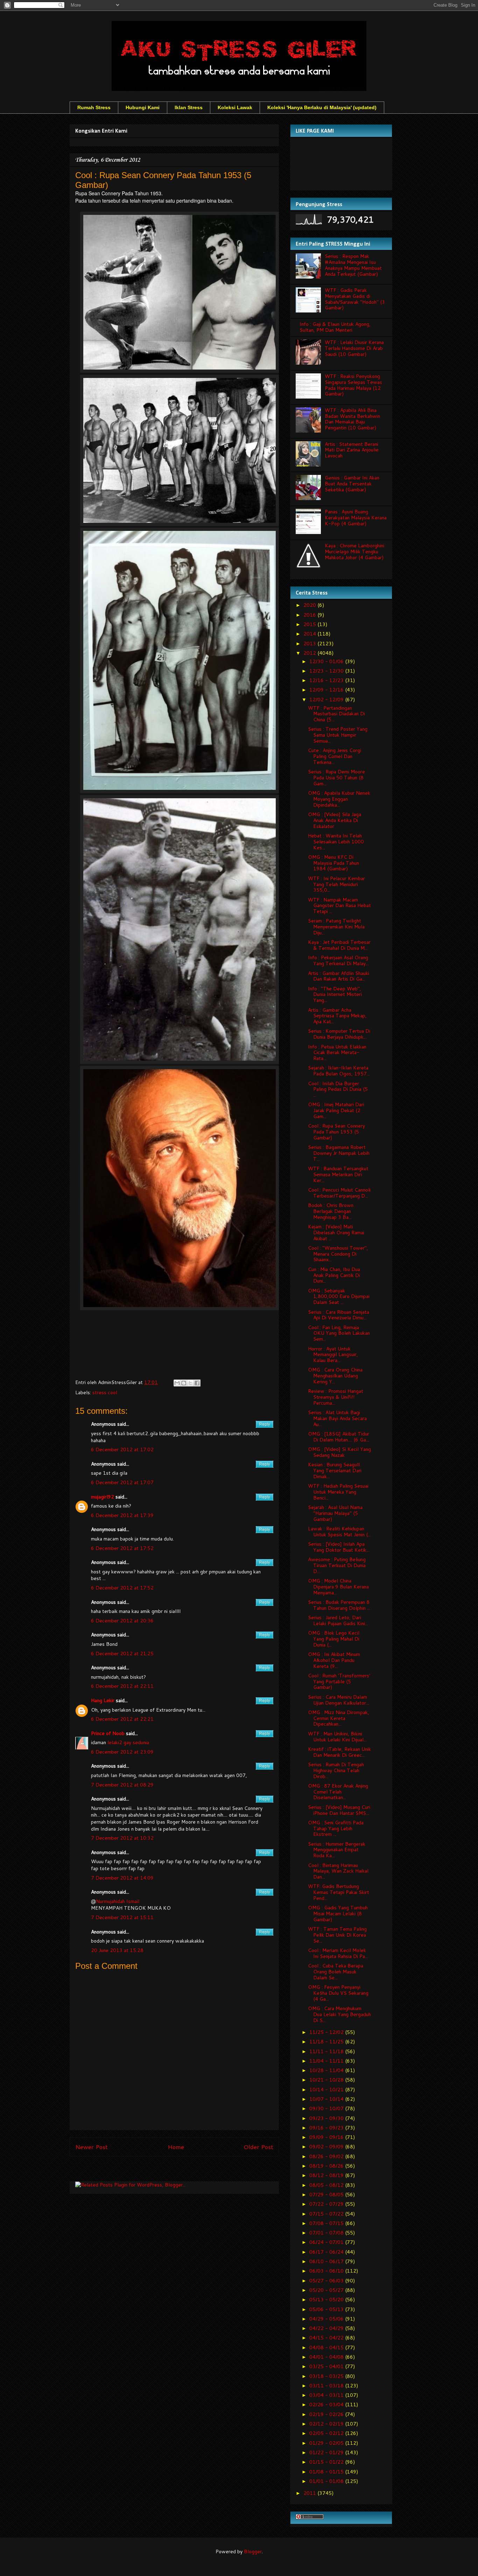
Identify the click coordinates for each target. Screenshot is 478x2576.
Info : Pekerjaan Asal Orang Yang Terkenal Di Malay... (338, 960)
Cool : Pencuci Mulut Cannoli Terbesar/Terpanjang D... (339, 1193)
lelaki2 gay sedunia (128, 1742)
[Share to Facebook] (197, 1383)
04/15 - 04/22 (327, 2338)
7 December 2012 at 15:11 (122, 1917)
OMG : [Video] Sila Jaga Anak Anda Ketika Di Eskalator (335, 820)
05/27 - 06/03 (327, 2281)
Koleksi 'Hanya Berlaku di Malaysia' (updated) (322, 107)
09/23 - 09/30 (327, 2118)
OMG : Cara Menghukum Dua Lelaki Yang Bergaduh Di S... (339, 2014)
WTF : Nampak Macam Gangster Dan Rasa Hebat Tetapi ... (339, 906)
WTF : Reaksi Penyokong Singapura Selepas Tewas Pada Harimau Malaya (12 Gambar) (353, 385)
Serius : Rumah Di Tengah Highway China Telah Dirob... (336, 1770)
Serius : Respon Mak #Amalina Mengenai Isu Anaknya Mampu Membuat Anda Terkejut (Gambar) (353, 265)
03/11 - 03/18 (327, 2386)
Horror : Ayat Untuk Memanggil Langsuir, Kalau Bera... (333, 1355)
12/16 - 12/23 (327, 680)
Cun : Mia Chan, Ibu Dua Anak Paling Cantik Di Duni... (334, 1275)
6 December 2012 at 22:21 (122, 1719)
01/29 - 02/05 (327, 2443)
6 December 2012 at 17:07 (122, 1482)
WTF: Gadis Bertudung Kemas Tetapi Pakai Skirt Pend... (339, 1892)
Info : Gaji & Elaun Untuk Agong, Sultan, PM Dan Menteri (335, 327)
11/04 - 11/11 (327, 2061)
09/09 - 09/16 (327, 2137)
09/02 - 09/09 (327, 2147)
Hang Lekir (103, 1700)
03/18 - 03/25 (327, 2376)
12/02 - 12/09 (327, 700)
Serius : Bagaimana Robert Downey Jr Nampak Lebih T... (339, 1153)
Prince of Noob (108, 1733)
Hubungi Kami (143, 107)
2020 (310, 605)
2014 (310, 634)
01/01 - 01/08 (327, 2481)
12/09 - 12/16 (327, 690)
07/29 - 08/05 (327, 2195)
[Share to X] (190, 1383)
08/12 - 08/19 (327, 2175)
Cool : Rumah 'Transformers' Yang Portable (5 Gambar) (339, 1682)
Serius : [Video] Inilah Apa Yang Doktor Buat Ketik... (339, 1547)
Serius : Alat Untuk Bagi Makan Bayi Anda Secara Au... (337, 1418)
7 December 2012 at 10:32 (122, 1838)
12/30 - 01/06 (327, 661)
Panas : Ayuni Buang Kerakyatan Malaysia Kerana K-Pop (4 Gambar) (356, 518)
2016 (310, 615)
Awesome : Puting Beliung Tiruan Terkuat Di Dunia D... (337, 1565)
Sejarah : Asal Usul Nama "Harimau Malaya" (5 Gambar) (335, 1513)
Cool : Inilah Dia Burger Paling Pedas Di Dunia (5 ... (338, 1089)
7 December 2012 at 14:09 (122, 1878)
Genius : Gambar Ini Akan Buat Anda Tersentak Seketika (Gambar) (352, 484)
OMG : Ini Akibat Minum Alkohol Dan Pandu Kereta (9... (334, 1660)
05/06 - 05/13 (327, 2309)
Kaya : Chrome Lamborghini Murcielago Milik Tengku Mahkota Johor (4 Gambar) (354, 552)
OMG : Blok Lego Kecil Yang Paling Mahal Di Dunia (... (334, 1639)
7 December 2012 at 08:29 (122, 1785)
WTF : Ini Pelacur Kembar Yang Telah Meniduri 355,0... (336, 884)
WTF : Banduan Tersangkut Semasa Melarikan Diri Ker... (338, 1174)
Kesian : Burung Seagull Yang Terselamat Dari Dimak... (335, 1471)
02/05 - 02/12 (327, 2433)
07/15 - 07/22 (327, 2214)
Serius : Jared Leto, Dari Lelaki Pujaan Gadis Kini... (338, 1620)
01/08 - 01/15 (327, 2472)
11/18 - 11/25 (327, 2042)
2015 (310, 624)
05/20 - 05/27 (327, 2290)
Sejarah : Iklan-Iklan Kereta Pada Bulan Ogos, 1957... (339, 1071)
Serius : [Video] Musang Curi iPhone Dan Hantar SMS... (339, 1810)
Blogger (253, 2552)
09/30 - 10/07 (327, 2108)
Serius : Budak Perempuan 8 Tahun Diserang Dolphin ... (339, 1605)
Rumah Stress (94, 107)
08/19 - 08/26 (327, 2166)
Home (176, 2147)
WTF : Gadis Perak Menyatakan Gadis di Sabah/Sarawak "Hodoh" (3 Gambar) (355, 299)
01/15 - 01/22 (327, 2462)
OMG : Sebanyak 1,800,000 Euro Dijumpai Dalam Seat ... (339, 1297)
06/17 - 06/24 (327, 2252)
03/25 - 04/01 (327, 2366)
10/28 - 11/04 (327, 2070)
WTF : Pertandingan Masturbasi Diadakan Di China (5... (336, 714)
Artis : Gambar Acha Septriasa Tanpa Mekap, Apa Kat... (337, 1016)
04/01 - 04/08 (327, 2357)
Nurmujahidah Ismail (118, 1901)
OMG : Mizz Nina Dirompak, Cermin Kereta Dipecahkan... (339, 1718)
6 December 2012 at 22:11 (122, 1686)
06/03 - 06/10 (327, 2271)
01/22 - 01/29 (327, 2452)
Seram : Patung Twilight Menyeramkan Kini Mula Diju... (336, 927)
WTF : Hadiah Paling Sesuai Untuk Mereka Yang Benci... (338, 1492)
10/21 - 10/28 (327, 2080)
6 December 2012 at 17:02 (122, 1450)
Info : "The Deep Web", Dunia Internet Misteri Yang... (335, 995)
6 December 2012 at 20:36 (122, 1621)
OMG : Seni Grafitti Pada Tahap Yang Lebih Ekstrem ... (336, 1829)
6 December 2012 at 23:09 (122, 1752)
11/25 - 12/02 (327, 2032)
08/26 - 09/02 (327, 2156)
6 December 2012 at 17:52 (122, 1548)
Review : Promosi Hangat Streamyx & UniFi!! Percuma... (336, 1397)
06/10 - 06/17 (327, 2261)
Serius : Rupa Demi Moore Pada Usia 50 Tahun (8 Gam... (336, 778)
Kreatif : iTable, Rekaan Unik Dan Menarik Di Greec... (339, 1752)
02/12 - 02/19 (327, 2424)
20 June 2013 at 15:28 (117, 1950)
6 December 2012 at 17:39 (122, 1515)
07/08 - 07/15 (327, 2223)
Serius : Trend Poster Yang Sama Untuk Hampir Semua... (338, 735)
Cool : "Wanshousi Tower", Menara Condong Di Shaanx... (338, 1254)
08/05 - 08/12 (327, 2185)
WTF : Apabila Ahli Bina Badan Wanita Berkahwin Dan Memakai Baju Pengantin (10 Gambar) (352, 419)
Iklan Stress (189, 107)
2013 (310, 644)
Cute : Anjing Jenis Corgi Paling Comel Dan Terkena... (335, 756)
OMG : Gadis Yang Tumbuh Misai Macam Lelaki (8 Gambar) (338, 1914)
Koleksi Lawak (235, 107)
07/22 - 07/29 (327, 2204)
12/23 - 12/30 (327, 671)
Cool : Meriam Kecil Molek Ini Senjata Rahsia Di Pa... (338, 1953)
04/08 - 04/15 (327, 2347)
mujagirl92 (103, 1497)
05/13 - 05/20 (327, 2300)
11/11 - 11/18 (327, 2051)
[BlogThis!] (184, 1383)
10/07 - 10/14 (327, 2099)
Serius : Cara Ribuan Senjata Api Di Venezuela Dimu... (339, 1315)
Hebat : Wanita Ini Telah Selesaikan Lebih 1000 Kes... (336, 842)
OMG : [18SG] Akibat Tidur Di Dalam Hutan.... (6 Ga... (339, 1437)
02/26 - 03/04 (327, 2405)
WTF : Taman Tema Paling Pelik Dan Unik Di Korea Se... (337, 1935)
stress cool (105, 1392)
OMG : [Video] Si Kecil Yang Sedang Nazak (339, 1452)
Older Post (258, 2147)
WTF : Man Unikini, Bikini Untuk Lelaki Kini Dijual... (337, 1737)
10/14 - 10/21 (327, 2090)
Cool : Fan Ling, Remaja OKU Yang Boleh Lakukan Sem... (339, 1333)
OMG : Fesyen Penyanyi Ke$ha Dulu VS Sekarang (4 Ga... (338, 1993)
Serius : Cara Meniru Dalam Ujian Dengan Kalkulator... (339, 1700)
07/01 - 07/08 (327, 2233)
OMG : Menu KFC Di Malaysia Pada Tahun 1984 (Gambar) (333, 863)
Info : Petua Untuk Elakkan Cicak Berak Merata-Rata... (337, 1053)
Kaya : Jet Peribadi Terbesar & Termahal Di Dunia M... (339, 945)
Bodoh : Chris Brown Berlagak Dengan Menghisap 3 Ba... (331, 1211)
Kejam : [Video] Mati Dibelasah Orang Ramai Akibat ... (336, 1233)
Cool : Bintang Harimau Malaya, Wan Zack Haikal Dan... (338, 1871)
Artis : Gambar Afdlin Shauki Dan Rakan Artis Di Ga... (339, 976)
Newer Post (92, 2147)
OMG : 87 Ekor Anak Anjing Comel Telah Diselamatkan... (338, 1792)
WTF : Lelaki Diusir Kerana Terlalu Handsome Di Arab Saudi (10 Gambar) (354, 348)
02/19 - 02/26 (327, 2414)
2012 (310, 653)
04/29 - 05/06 (327, 2319)
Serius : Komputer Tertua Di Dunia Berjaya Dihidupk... (339, 1034)
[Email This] (177, 1383)
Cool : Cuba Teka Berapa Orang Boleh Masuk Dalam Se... (336, 1972)
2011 (310, 2493)
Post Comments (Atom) (190, 2170)
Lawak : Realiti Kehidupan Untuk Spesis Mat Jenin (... (339, 1532)
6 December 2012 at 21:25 (122, 1654)
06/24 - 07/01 (327, 2242)
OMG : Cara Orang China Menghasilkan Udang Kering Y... (335, 1376)
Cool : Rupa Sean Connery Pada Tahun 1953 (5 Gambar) (336, 1132)
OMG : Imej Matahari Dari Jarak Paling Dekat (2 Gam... (336, 1110)
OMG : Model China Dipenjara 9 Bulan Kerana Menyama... (338, 1587)
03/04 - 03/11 (327, 2395)
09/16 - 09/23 (327, 2128)
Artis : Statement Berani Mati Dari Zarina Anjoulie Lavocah (352, 450)
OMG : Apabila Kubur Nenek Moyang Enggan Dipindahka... (339, 799)
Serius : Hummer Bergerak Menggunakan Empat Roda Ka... (337, 1850)
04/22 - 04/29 (327, 2328)
